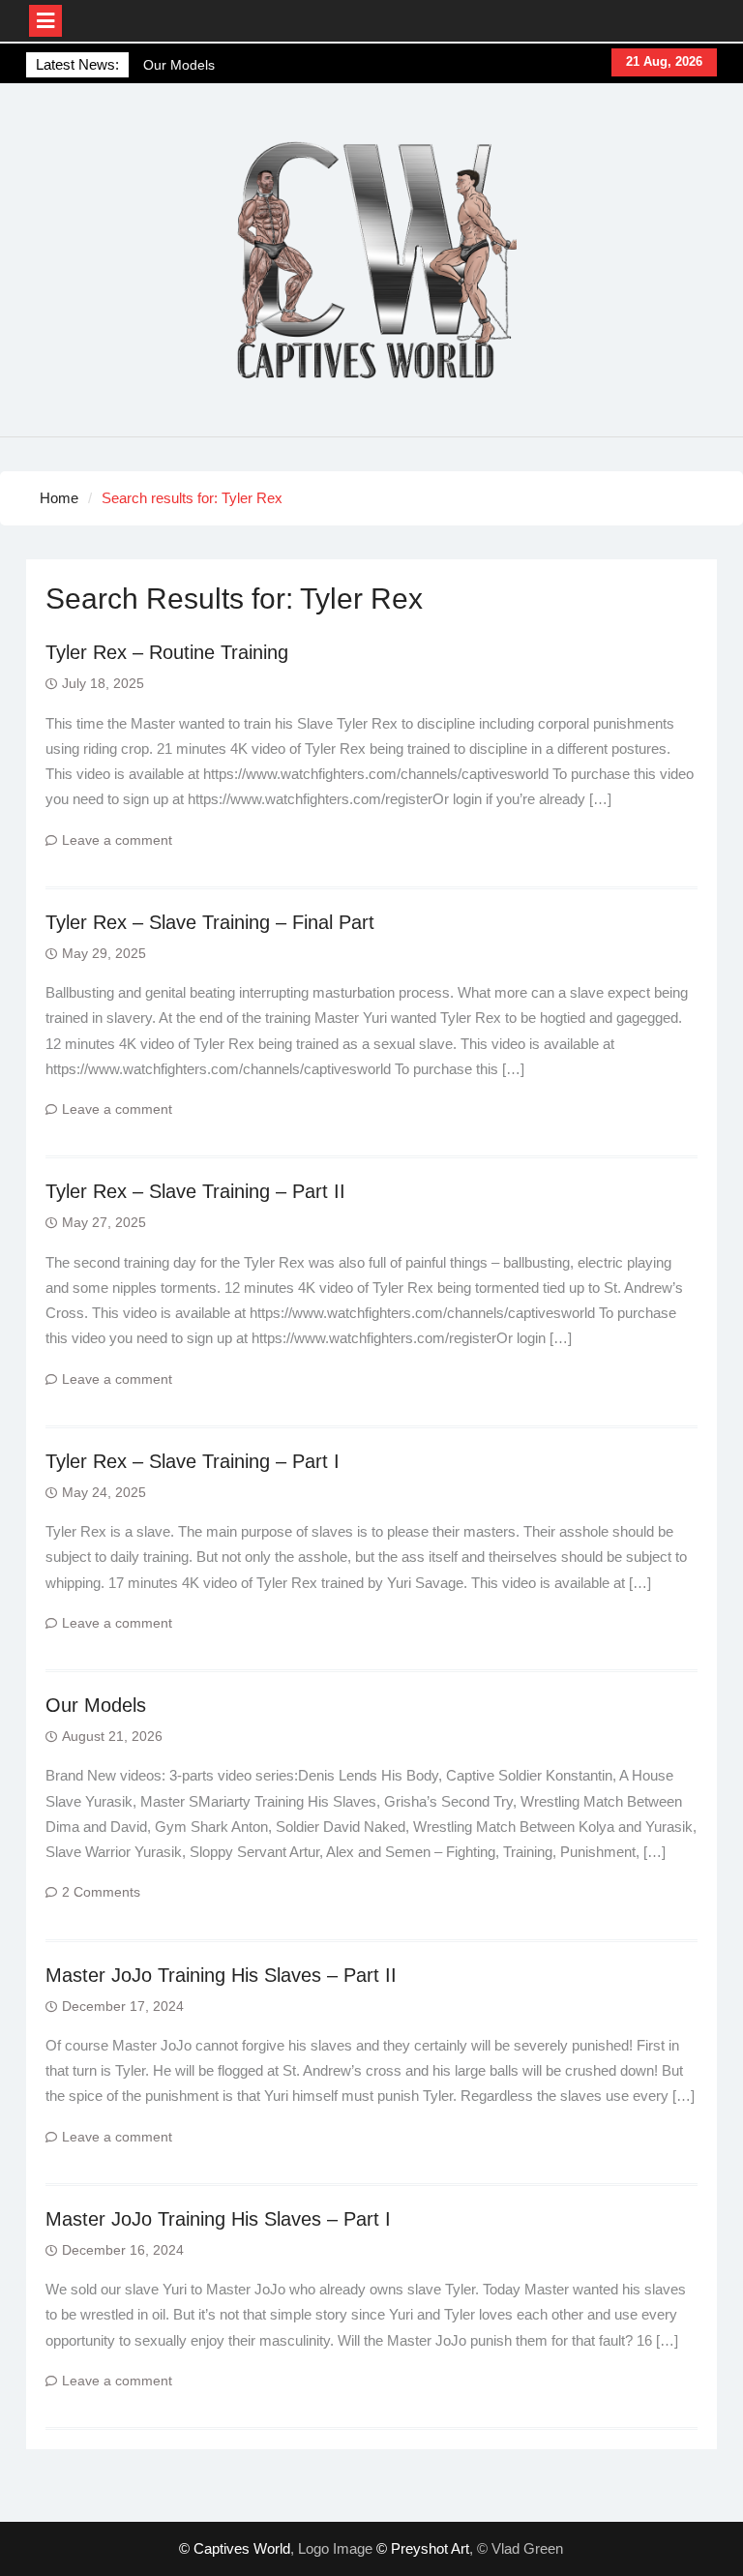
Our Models (179, 63)
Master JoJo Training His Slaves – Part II (221, 1975)
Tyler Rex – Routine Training (167, 652)
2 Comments (101, 1892)
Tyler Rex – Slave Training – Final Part (210, 922)
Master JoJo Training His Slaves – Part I (218, 2219)
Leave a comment (117, 840)
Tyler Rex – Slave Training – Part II (195, 1191)
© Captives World (235, 2548)
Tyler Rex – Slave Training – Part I (193, 1461)
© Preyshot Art (423, 2548)
